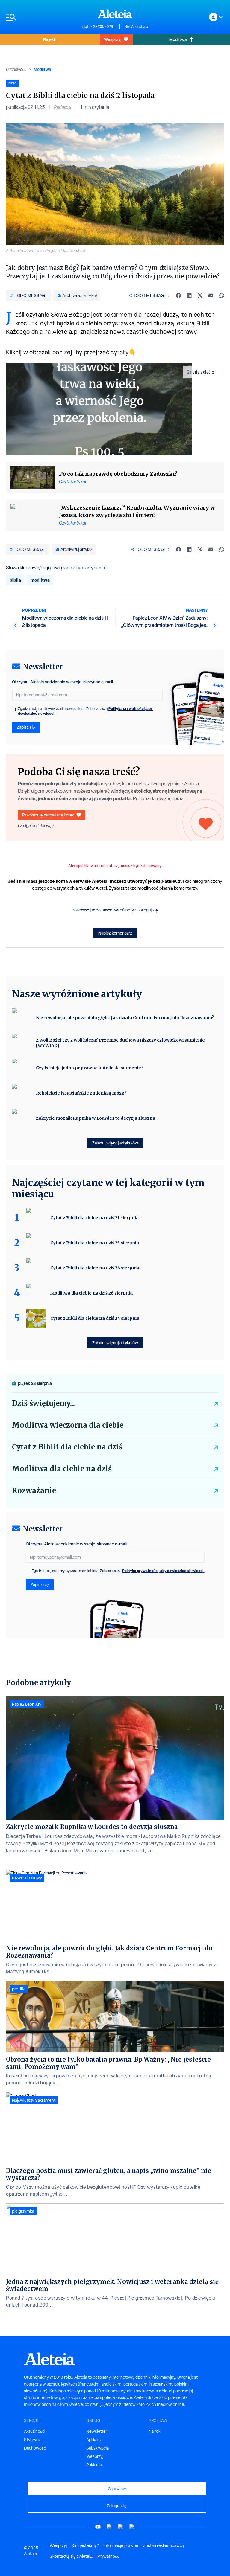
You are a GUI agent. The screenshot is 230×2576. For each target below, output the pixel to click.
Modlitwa (178, 39)
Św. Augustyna (136, 27)
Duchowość (16, 69)
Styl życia (33, 2440)
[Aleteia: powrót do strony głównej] (115, 14)
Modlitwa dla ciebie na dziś (62, 1469)
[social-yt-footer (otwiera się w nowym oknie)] (98, 2527)
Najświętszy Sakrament (34, 2100)
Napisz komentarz (115, 933)
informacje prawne (121, 2545)
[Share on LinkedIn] (189, 295)
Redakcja (63, 107)
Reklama (94, 2465)
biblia (15, 580)
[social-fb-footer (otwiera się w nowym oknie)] (109, 2527)
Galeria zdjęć (199, 372)
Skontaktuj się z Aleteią (71, 2556)
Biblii (203, 323)
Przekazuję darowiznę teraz (48, 815)
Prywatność (108, 2556)
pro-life (19, 1989)
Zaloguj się (148, 910)
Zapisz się (26, 727)
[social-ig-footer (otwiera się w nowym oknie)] (132, 2527)
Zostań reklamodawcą (164, 2545)
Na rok (155, 2431)
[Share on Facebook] (178, 295)
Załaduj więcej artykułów (115, 1143)
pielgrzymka (23, 2211)
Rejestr (50, 39)
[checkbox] (14, 709)
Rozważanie (34, 1491)
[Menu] (41, 17)
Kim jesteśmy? (85, 2545)
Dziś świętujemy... (43, 1403)
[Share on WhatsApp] (222, 295)
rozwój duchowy (27, 1878)
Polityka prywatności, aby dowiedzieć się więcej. (163, 1571)
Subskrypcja (97, 2448)
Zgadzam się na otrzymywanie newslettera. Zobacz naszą (85, 711)
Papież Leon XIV (27, 1704)
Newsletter (97, 2431)
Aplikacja (94, 2440)
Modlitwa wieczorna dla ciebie (68, 1425)
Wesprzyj (113, 39)
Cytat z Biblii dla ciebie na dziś (67, 1447)
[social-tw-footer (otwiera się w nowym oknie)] (121, 2527)
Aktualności (35, 2431)
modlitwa (40, 580)
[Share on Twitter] (200, 295)
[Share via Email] (211, 295)
